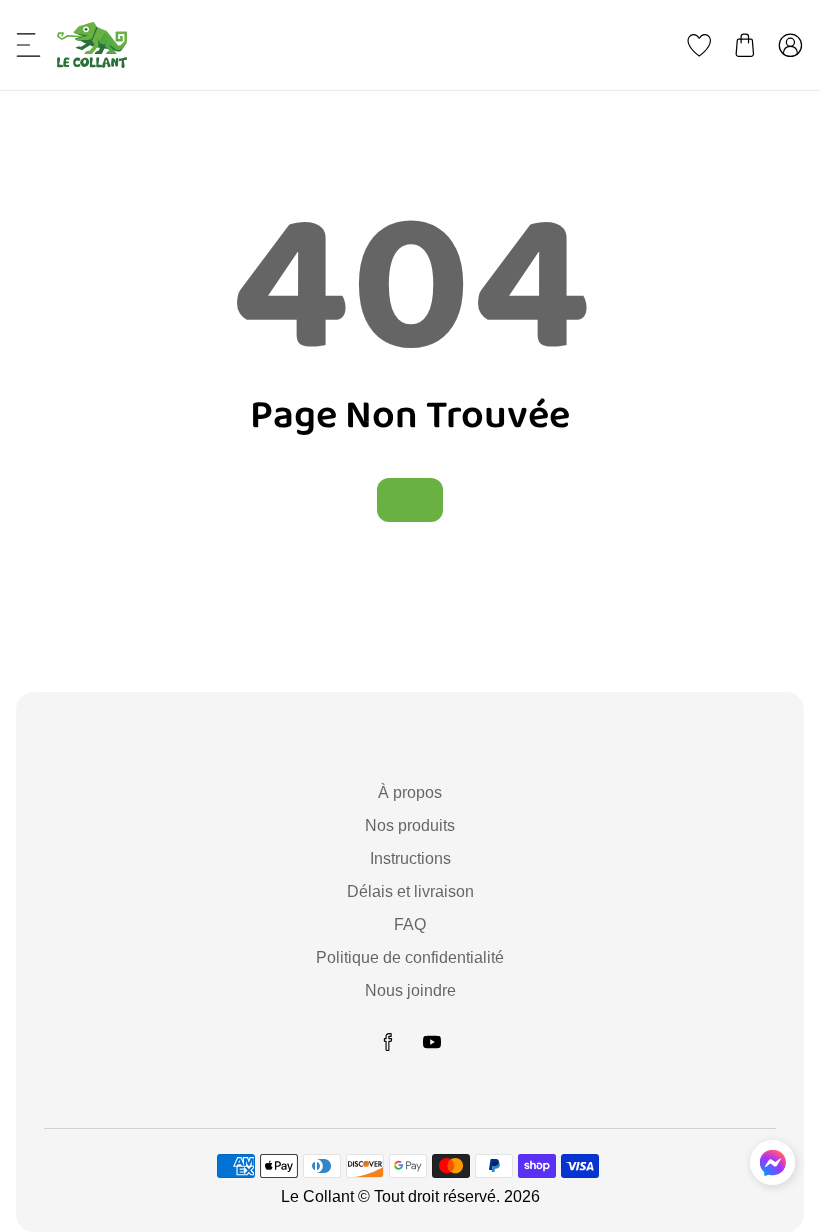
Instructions (410, 858)
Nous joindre (410, 990)
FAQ (410, 924)
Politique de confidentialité (410, 957)
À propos (410, 792)
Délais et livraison (410, 891)
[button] (29, 45)
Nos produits (410, 825)
